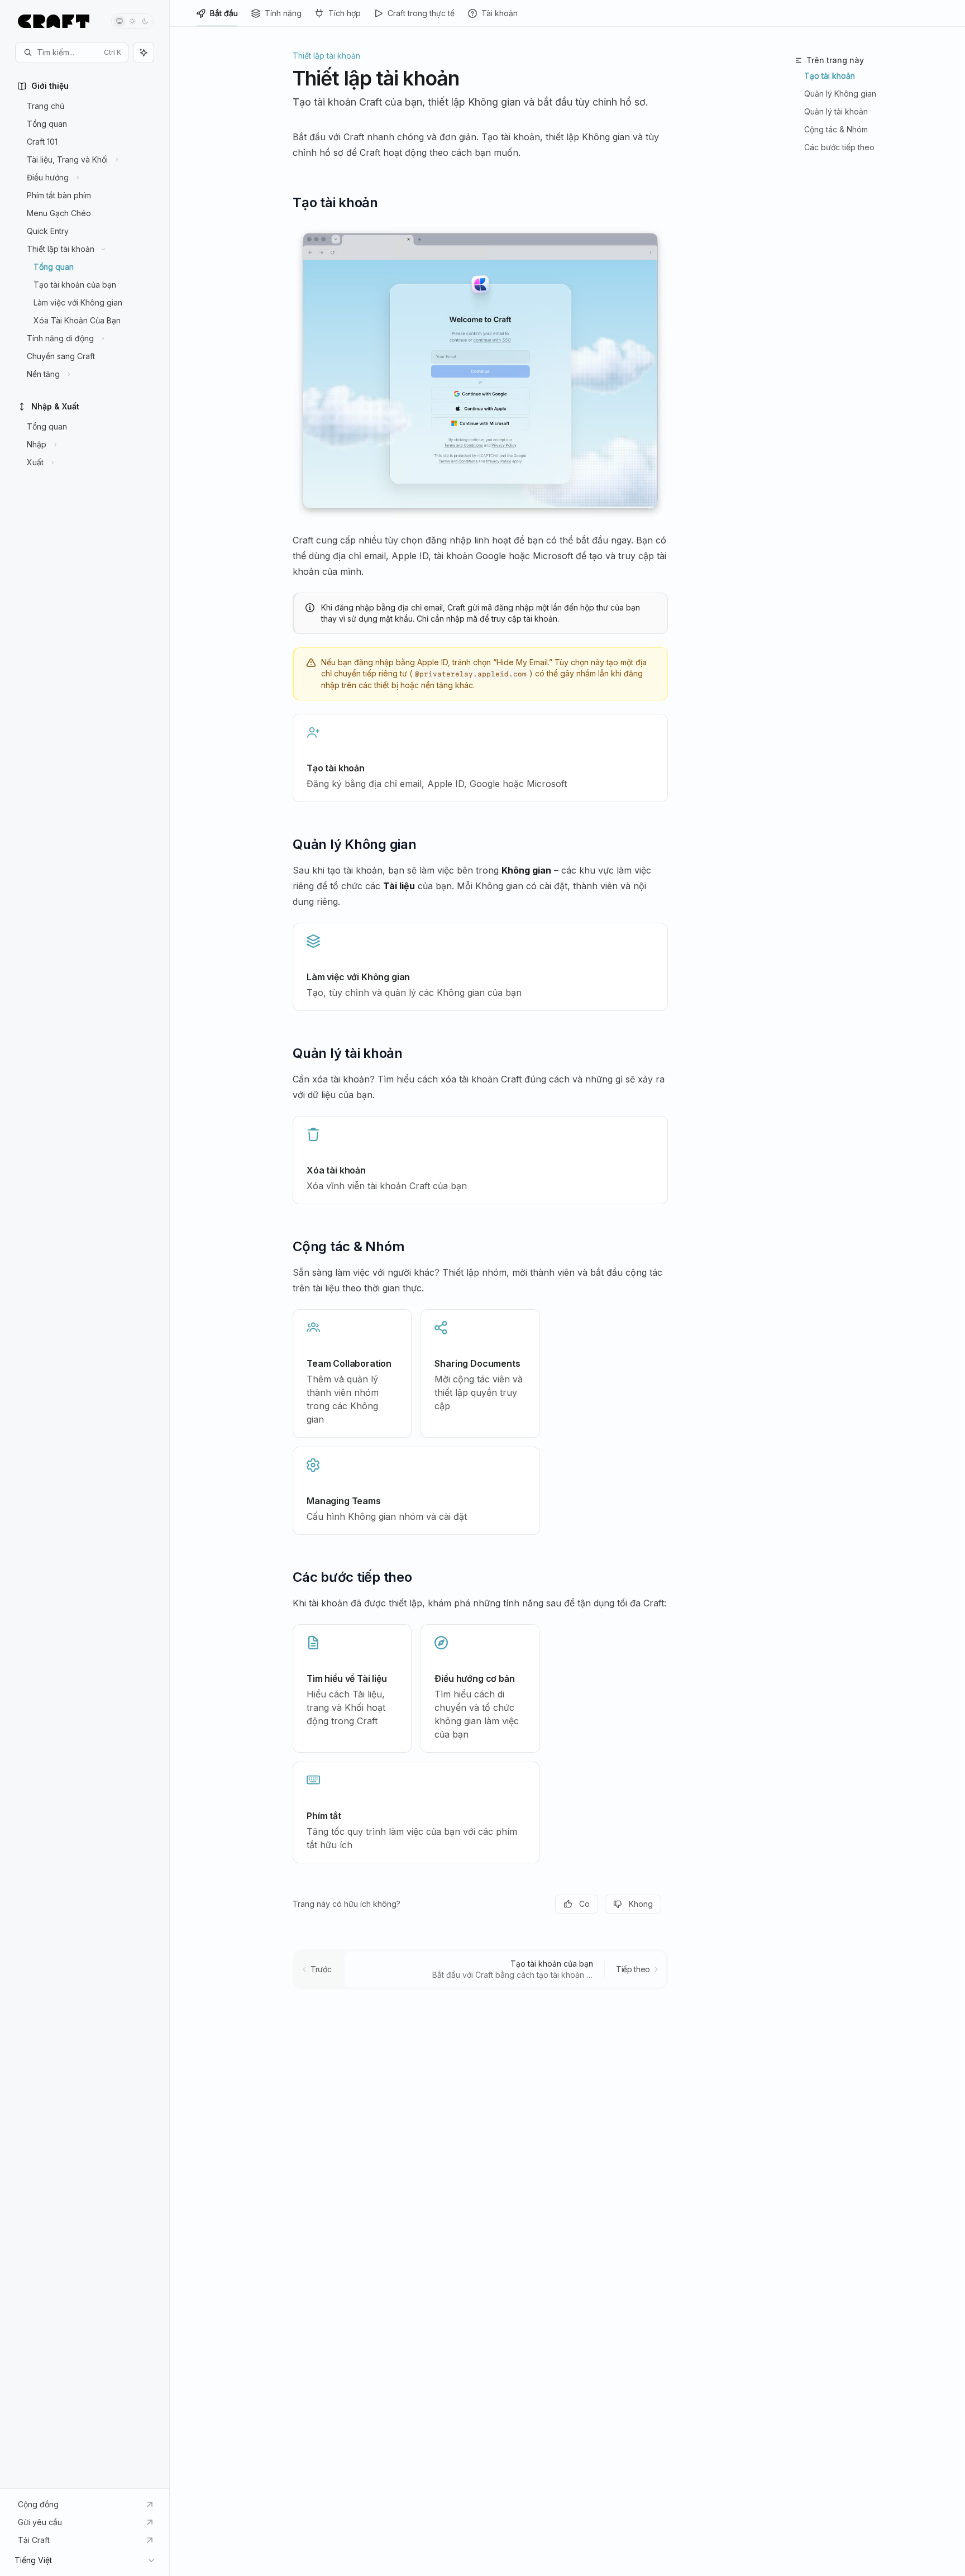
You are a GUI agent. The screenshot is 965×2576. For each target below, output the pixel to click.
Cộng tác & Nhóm (836, 129)
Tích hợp (345, 13)
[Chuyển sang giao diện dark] (145, 21)
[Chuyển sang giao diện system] (120, 21)
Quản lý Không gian (840, 94)
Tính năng (283, 13)
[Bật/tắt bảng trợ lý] (144, 53)
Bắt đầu (224, 13)
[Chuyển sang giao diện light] (132, 21)
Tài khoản (500, 13)
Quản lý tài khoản (836, 111)
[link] (480, 758)
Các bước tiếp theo (839, 147)
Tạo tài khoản (830, 76)
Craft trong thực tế (421, 13)
